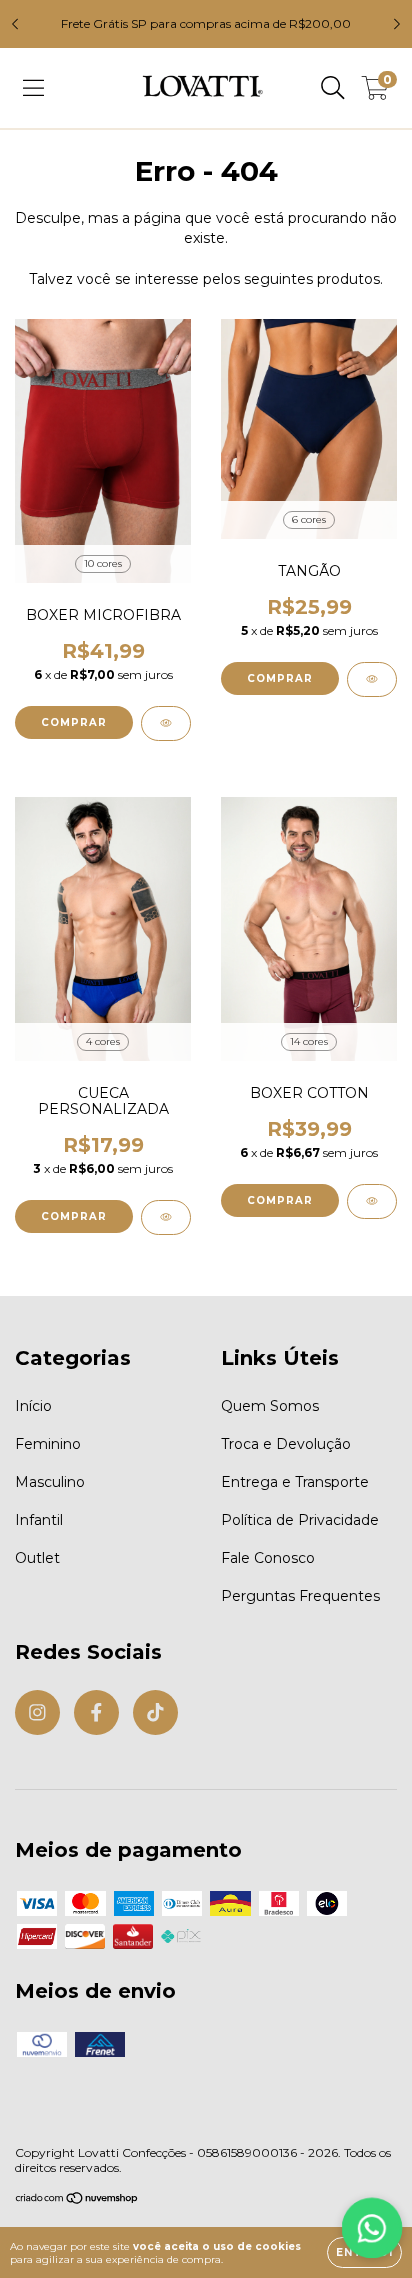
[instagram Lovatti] (37, 1712)
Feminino (48, 1444)
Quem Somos (270, 1406)
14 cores (309, 1041)
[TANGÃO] (372, 679)
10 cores (103, 563)
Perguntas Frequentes (300, 1596)
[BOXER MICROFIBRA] (166, 723)
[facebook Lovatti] (96, 1712)
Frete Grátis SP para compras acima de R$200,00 (206, 23)
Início (33, 1406)
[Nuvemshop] (77, 2199)
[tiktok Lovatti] (155, 1712)
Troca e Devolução (286, 1444)
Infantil (39, 1520)
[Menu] (33, 88)
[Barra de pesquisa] (333, 88)
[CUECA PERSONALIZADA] (166, 1217)
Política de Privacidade (300, 1520)
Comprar (74, 722)
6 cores (309, 519)
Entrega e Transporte (295, 1482)
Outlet (37, 1558)
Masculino (50, 1482)
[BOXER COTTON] (372, 1201)
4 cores (103, 1041)
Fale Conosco (268, 1558)
